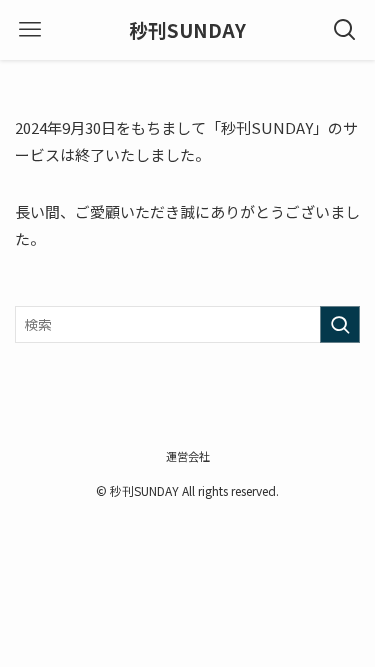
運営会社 (188, 456)
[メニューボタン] (30, 30)
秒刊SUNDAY (187, 30)
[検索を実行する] (340, 324)
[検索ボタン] (345, 30)
